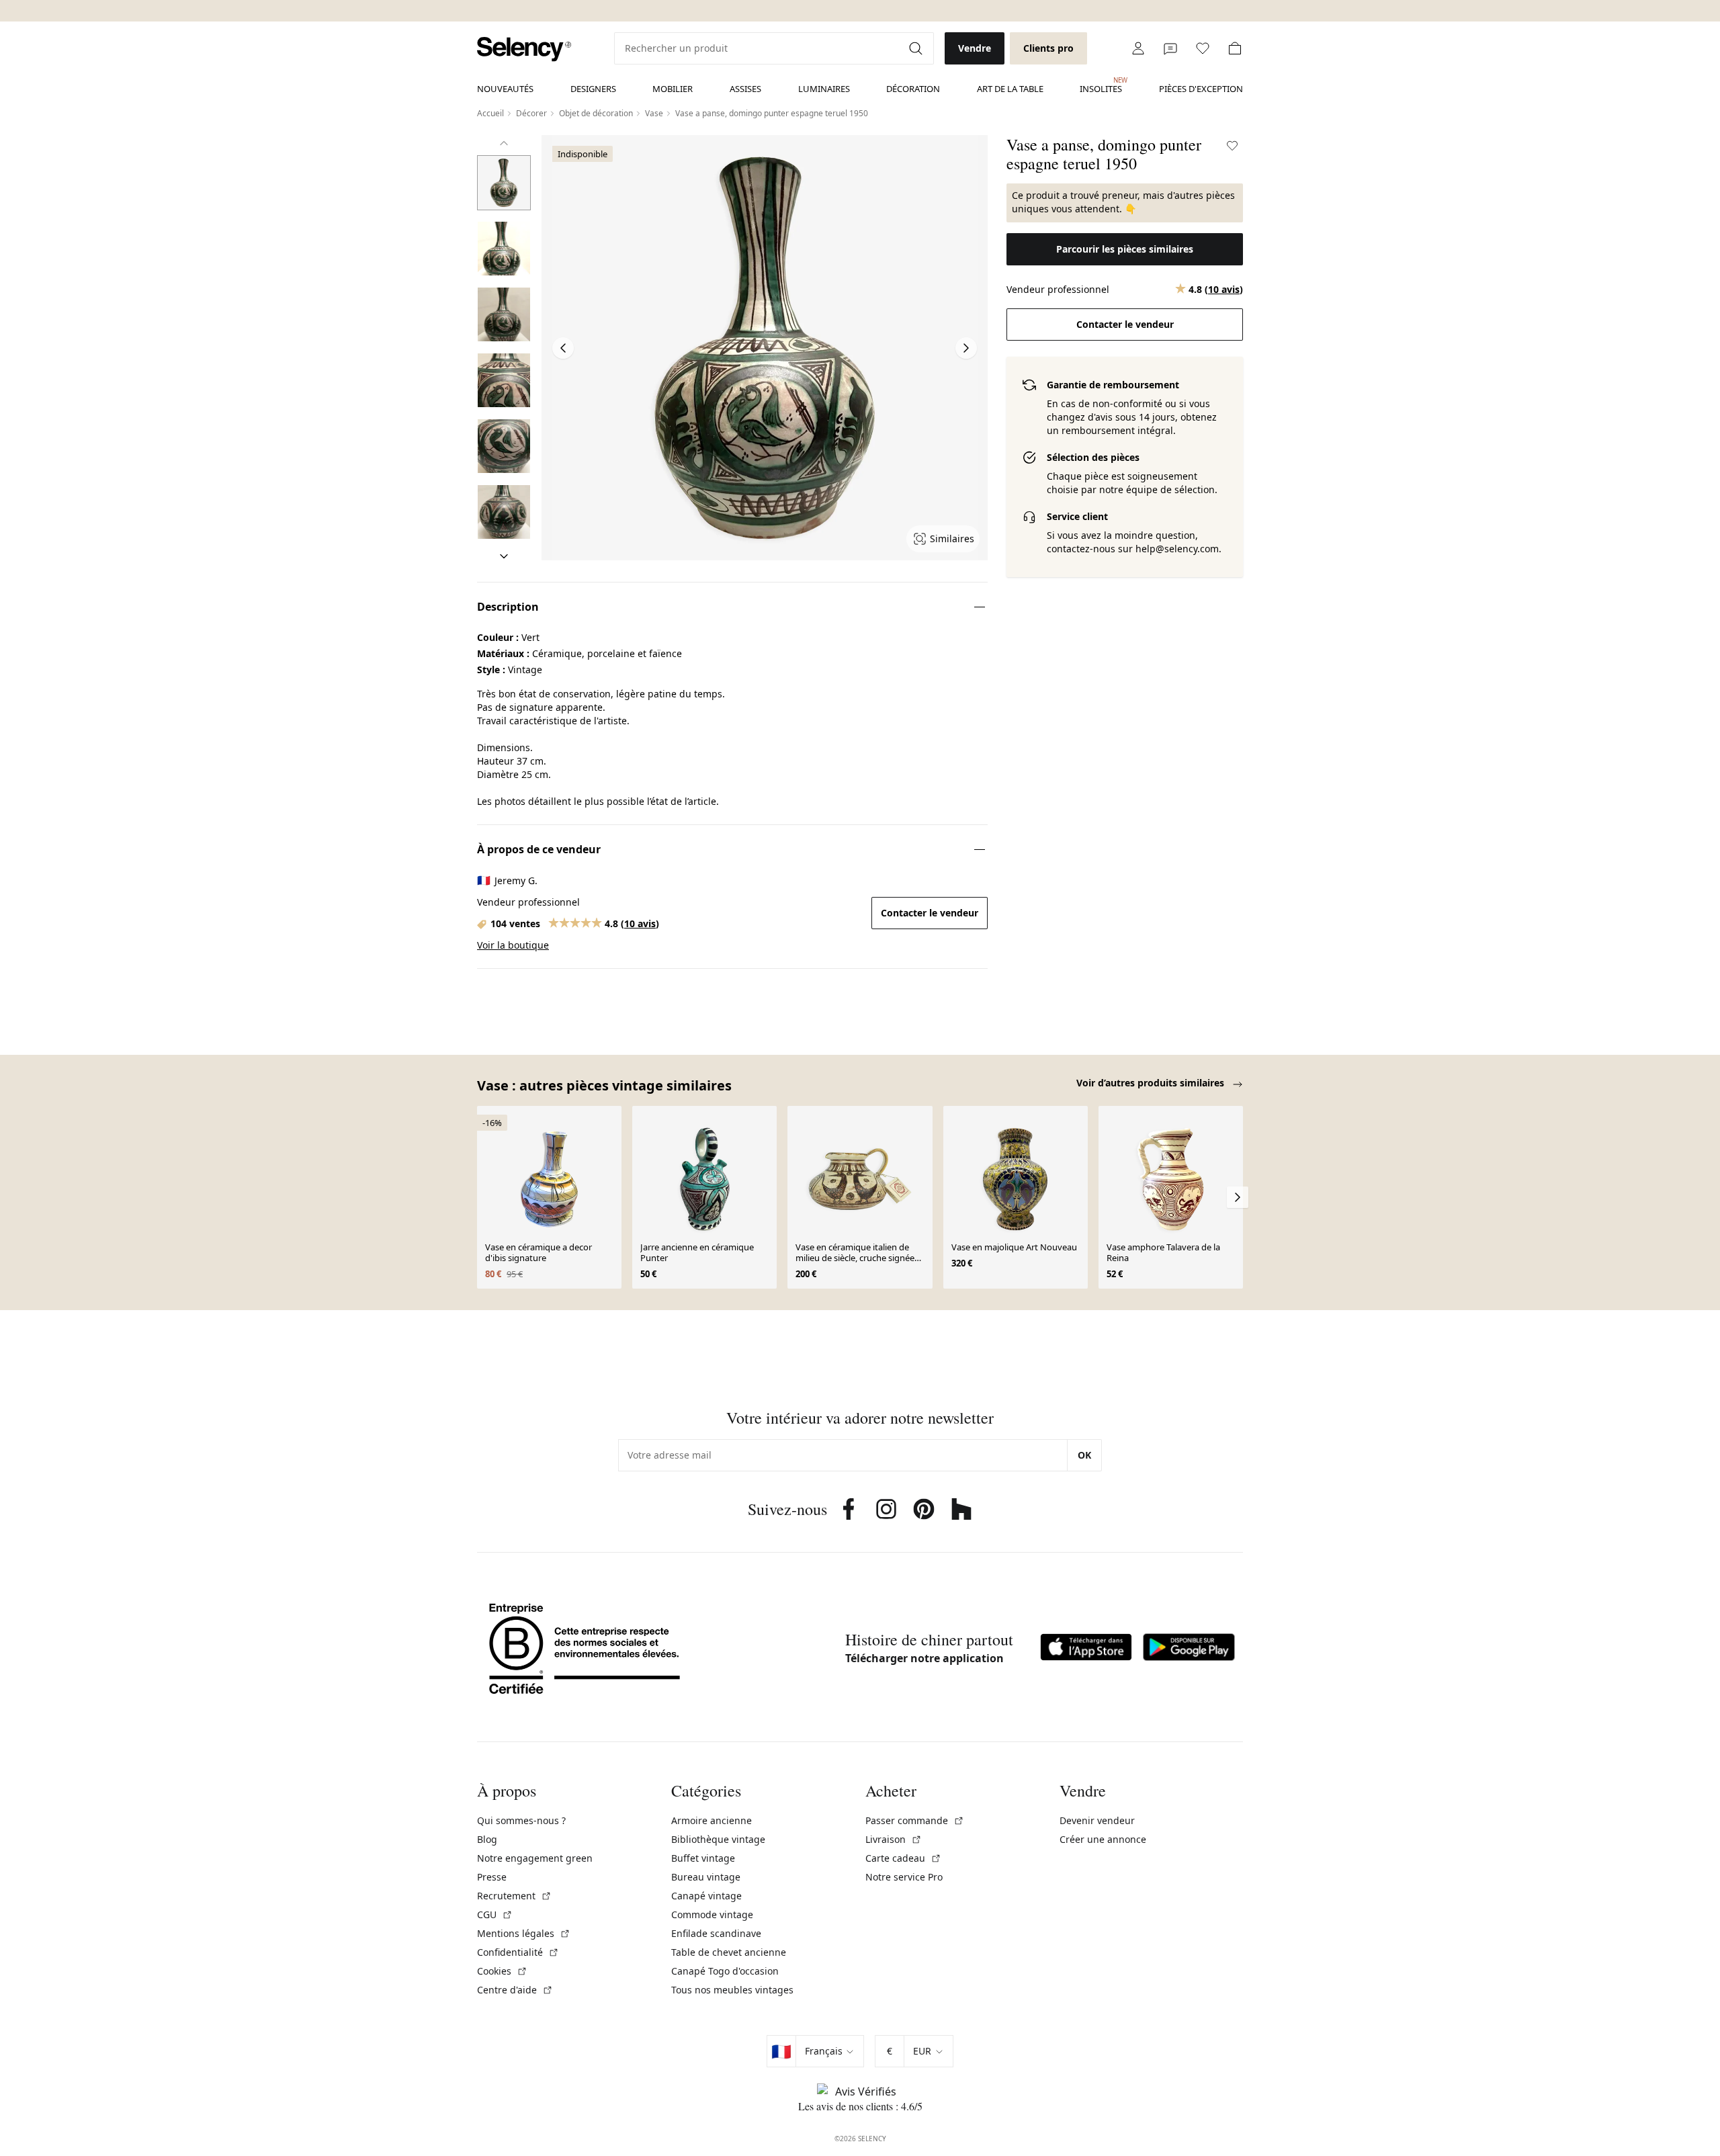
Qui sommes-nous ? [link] (521, 1820)
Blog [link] (487, 1839)
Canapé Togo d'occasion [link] (725, 1971)
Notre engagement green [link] (535, 1858)
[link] (524, 49)
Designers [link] (593, 89)
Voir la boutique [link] (513, 945)
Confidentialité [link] (518, 1952)
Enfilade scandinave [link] (716, 1933)
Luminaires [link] (824, 89)
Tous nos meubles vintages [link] (732, 1990)
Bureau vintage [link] (706, 1877)
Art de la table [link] (1010, 89)
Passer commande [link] (915, 1820)
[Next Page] (966, 348)
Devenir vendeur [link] (1097, 1820)
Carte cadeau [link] (903, 1858)
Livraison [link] (894, 1839)
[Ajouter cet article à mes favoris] (1232, 146)
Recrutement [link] (514, 1896)
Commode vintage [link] (712, 1914)
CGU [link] (495, 1914)
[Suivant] (504, 556)
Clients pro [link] (1048, 48)
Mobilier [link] (673, 89)
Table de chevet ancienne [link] (729, 1952)
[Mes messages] (1170, 48)
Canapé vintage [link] (706, 1896)
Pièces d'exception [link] (1201, 89)
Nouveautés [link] (505, 89)
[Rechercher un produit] (917, 48)
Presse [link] (492, 1877)
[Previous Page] (563, 348)
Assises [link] (745, 89)
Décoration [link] (913, 89)
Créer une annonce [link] (1103, 1839)
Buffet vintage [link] (703, 1858)
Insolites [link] (1101, 85)
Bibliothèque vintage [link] (718, 1839)
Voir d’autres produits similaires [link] (1152, 1083)
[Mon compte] (1138, 48)
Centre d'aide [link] (515, 1990)
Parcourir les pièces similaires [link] (1125, 249)
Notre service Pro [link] (904, 1877)
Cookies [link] (502, 1971)
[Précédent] (504, 143)
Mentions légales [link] (524, 1933)
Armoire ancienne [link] (712, 1820)
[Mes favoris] (1203, 48)
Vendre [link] (975, 48)
